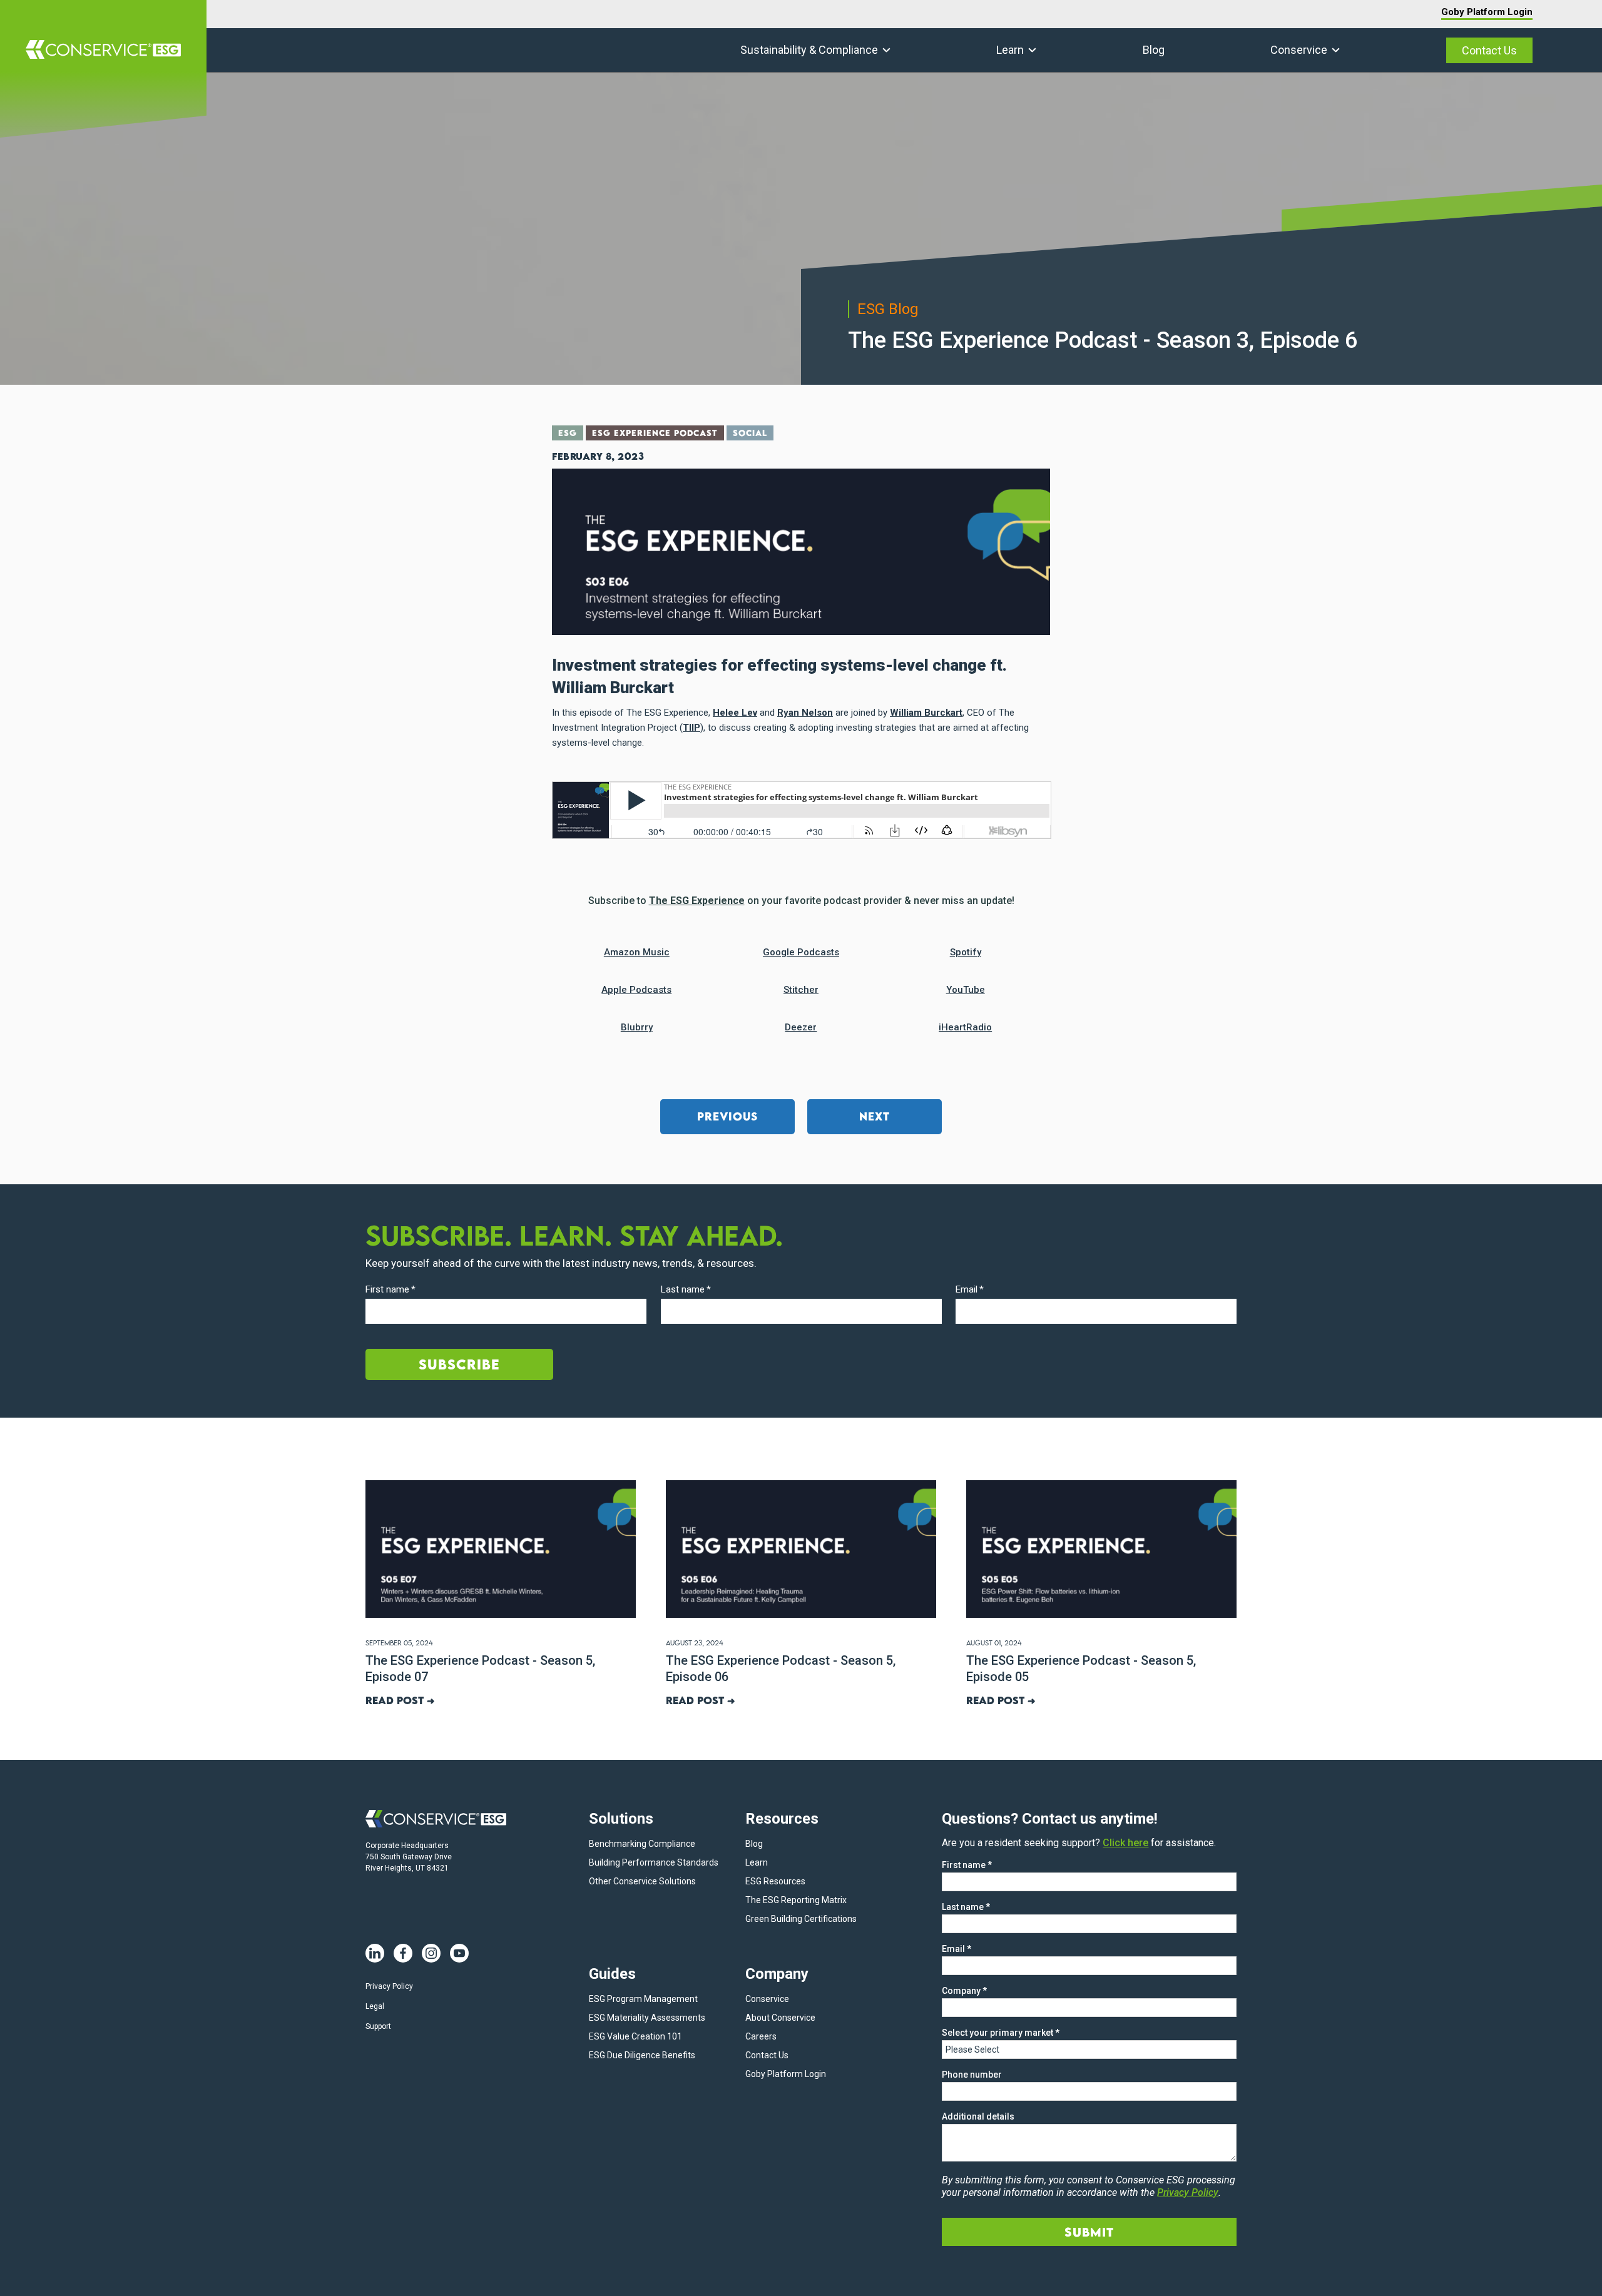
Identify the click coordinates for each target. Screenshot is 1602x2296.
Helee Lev (735, 713)
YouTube (966, 990)
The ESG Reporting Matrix (796, 1900)
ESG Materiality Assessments (647, 2018)
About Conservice (780, 2018)
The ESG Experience (697, 901)
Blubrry (637, 1027)
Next (875, 1116)
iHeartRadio (965, 1027)
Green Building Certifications (801, 1919)
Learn (1010, 50)
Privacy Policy (389, 1986)
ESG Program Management (643, 1999)
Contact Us (1489, 50)
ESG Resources (775, 1881)
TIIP (691, 728)
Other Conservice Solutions (642, 1881)
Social (750, 433)
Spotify (966, 952)
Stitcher (801, 990)
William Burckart (926, 713)
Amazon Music (637, 952)
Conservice (1299, 50)
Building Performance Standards (654, 1862)
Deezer (801, 1027)
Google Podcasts (801, 952)
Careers (761, 2036)
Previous (727, 1116)
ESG (568, 433)
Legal (375, 2006)
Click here (1125, 1843)
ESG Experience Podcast (655, 433)
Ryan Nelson (805, 713)
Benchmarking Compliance (642, 1844)
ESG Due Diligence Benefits (642, 2055)
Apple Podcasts (636, 990)
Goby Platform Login (1487, 12)
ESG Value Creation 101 (635, 2036)
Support (378, 2026)
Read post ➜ (400, 1700)
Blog (1154, 50)
